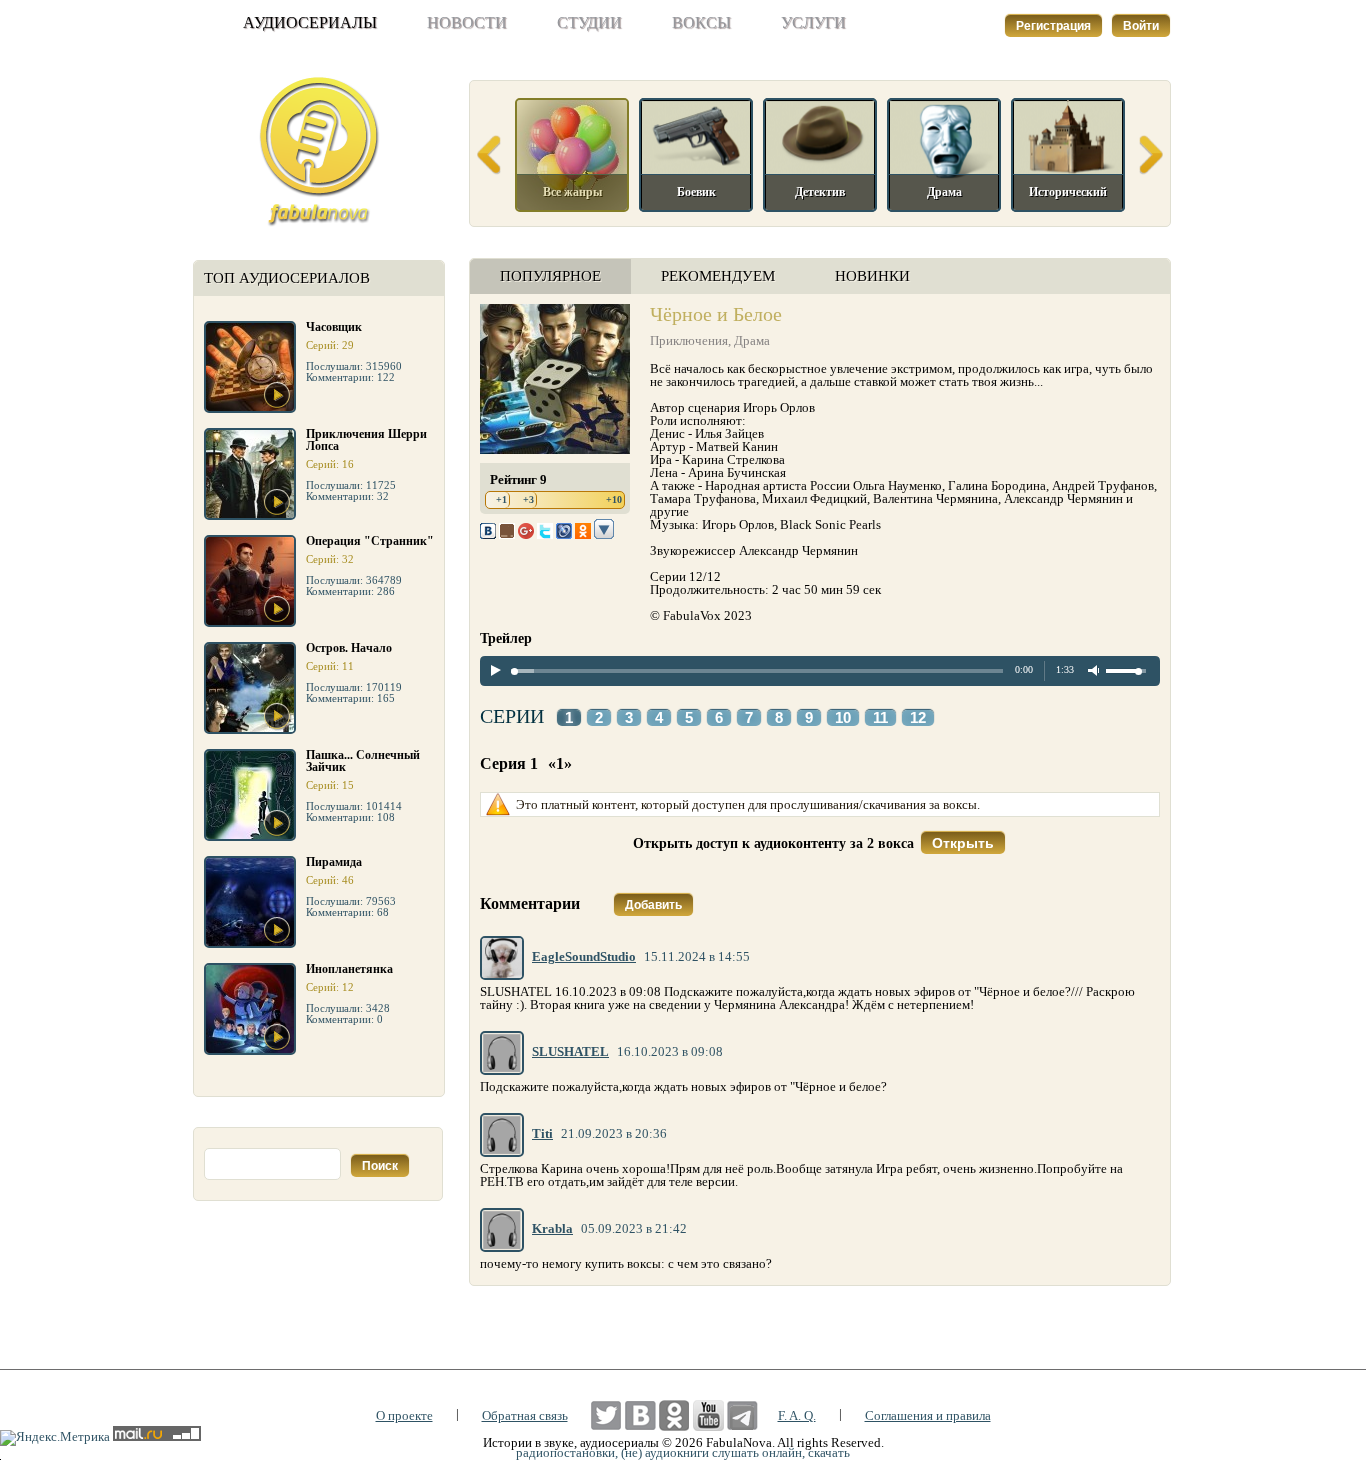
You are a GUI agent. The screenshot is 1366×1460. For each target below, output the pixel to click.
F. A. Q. (797, 1415)
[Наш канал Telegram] (742, 1415)
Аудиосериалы (310, 22)
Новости (467, 22)
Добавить (653, 905)
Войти (1141, 26)
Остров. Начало (349, 648)
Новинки (872, 276)
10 (843, 718)
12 (918, 718)
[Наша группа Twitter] (606, 1415)
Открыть (963, 843)
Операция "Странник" (370, 541)
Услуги (813, 22)
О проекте (404, 1415)
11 (880, 718)
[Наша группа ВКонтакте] (640, 1415)
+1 (501, 499)
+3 (528, 499)
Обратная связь (525, 1415)
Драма (752, 340)
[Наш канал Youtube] (708, 1415)
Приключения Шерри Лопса (366, 440)
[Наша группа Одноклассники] (674, 1415)
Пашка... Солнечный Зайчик (363, 761)
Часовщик (334, 327)
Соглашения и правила (928, 1415)
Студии (589, 22)
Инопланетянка (349, 969)
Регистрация (1053, 26)
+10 (614, 499)
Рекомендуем (718, 276)
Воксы (701, 22)
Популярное (550, 276)
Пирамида (334, 862)
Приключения (689, 340)
